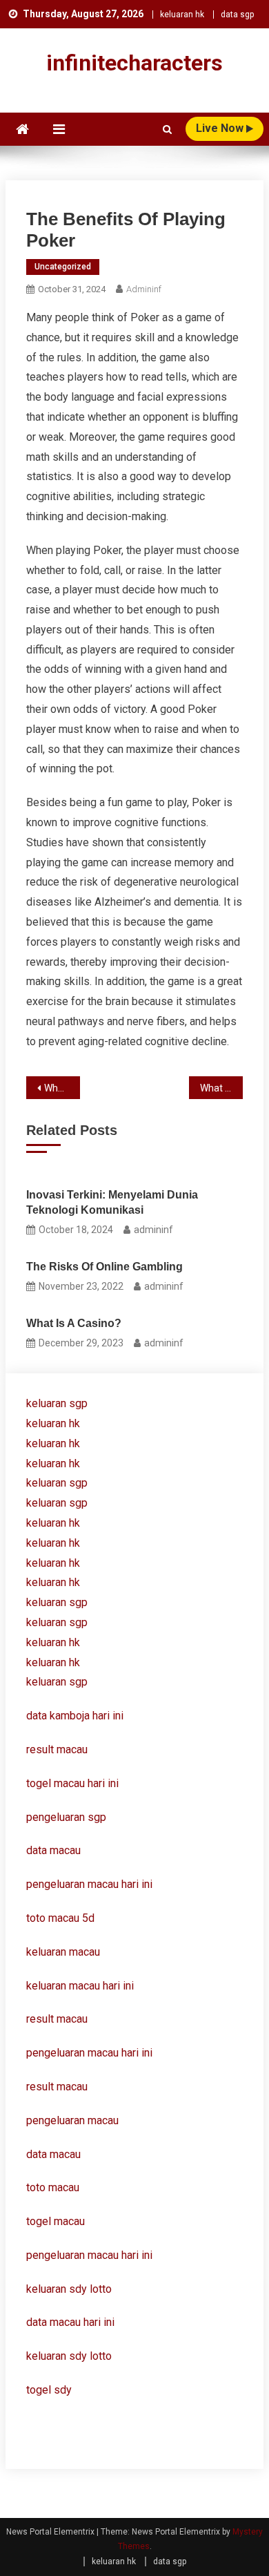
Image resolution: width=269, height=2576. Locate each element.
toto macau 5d (60, 1918)
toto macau (53, 2187)
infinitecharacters (134, 63)
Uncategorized (63, 267)
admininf (144, 289)
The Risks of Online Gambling (104, 1267)
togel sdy (49, 2390)
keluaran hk (182, 15)
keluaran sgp (57, 1403)
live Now (221, 128)
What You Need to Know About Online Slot (62, 1088)
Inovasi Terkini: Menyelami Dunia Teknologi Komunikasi (112, 1202)
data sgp (237, 15)
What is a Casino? (222, 1088)
